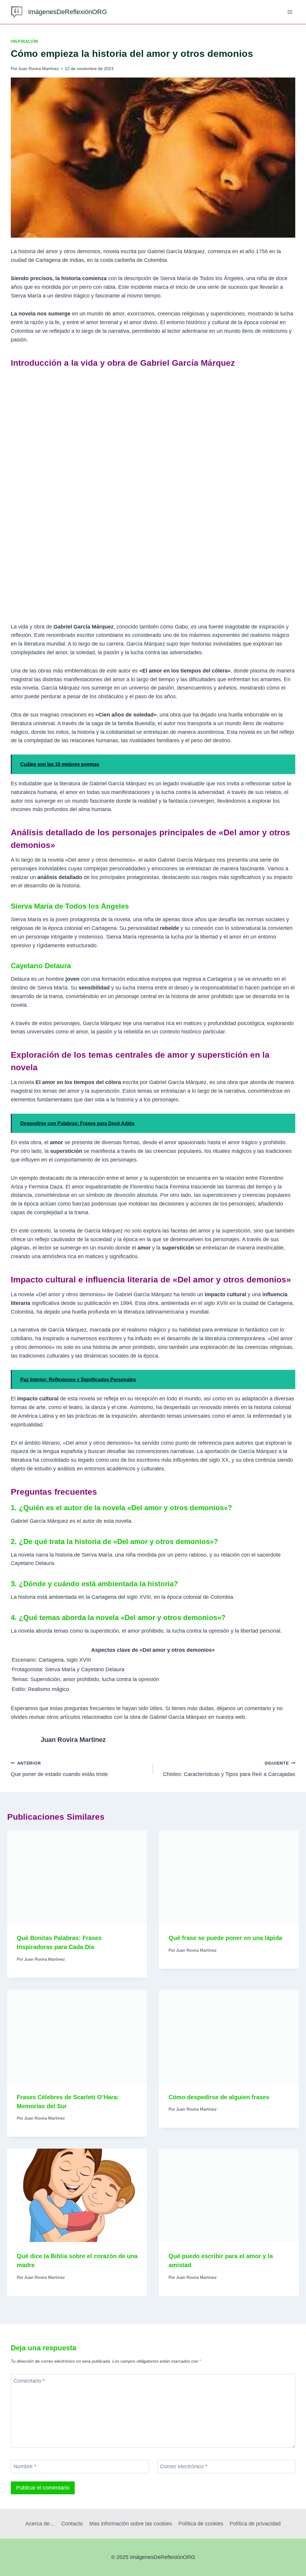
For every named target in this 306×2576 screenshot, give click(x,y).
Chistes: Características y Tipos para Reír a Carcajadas (229, 1769)
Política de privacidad (255, 2524)
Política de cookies (201, 2524)
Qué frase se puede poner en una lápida (225, 1938)
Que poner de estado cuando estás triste (59, 1769)
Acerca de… (40, 2524)
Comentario (29, 2381)
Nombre (25, 2467)
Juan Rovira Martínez (39, 69)
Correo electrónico (184, 2467)
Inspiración (25, 42)
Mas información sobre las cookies (131, 2524)
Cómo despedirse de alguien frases (219, 2097)
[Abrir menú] (290, 12)
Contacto (72, 2524)
